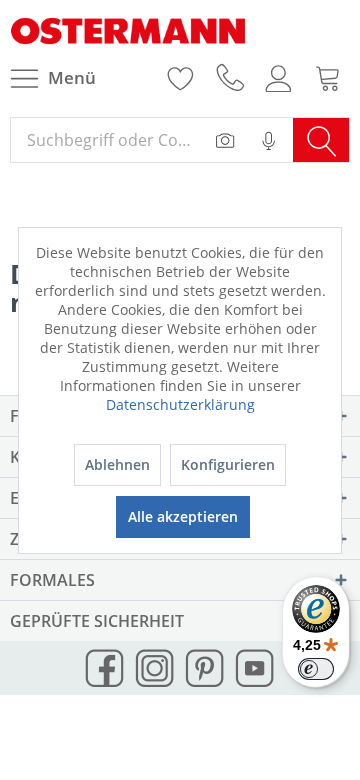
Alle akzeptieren (183, 516)
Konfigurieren (228, 464)
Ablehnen (117, 464)
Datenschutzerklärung (180, 404)
